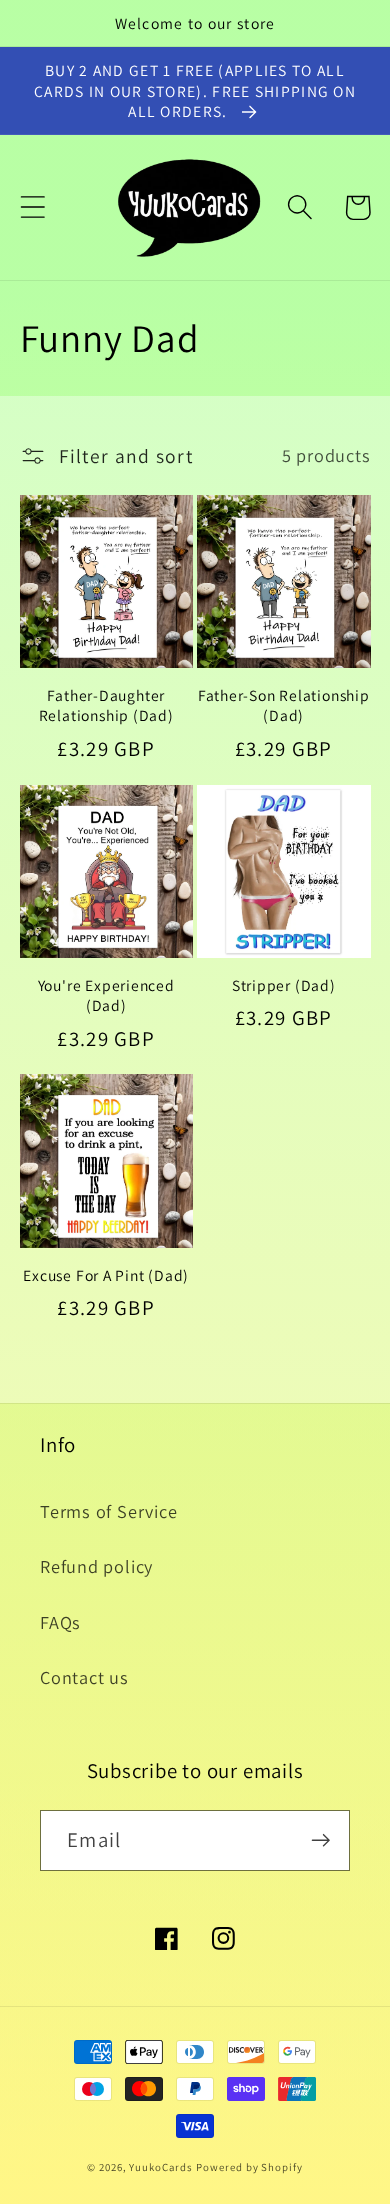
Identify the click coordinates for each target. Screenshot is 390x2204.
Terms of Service (108, 1511)
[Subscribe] (320, 1840)
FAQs (60, 1622)
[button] (32, 207)
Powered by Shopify (249, 2167)
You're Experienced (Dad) (106, 995)
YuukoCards (160, 2167)
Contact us (84, 1677)
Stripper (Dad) (284, 985)
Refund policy (96, 1566)
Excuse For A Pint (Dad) (106, 1275)
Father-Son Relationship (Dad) (284, 705)
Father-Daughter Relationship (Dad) (106, 705)
